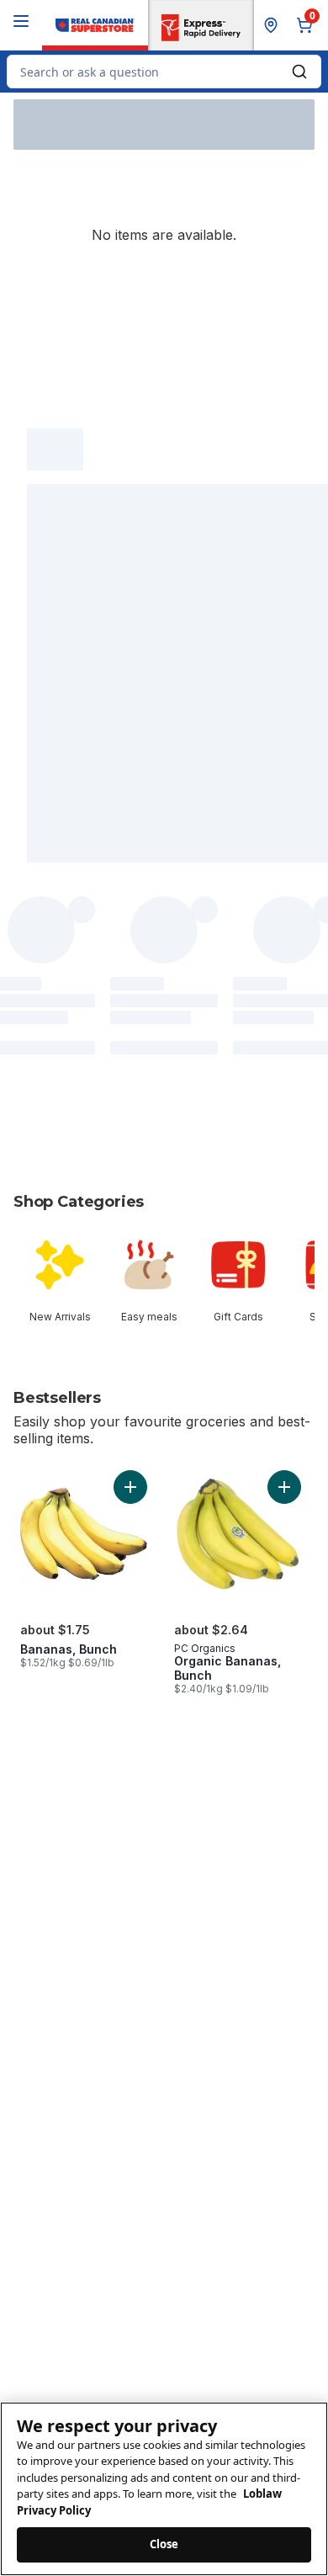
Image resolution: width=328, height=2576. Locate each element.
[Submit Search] (299, 72)
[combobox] (164, 72)
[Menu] (21, 21)
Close (164, 2544)
